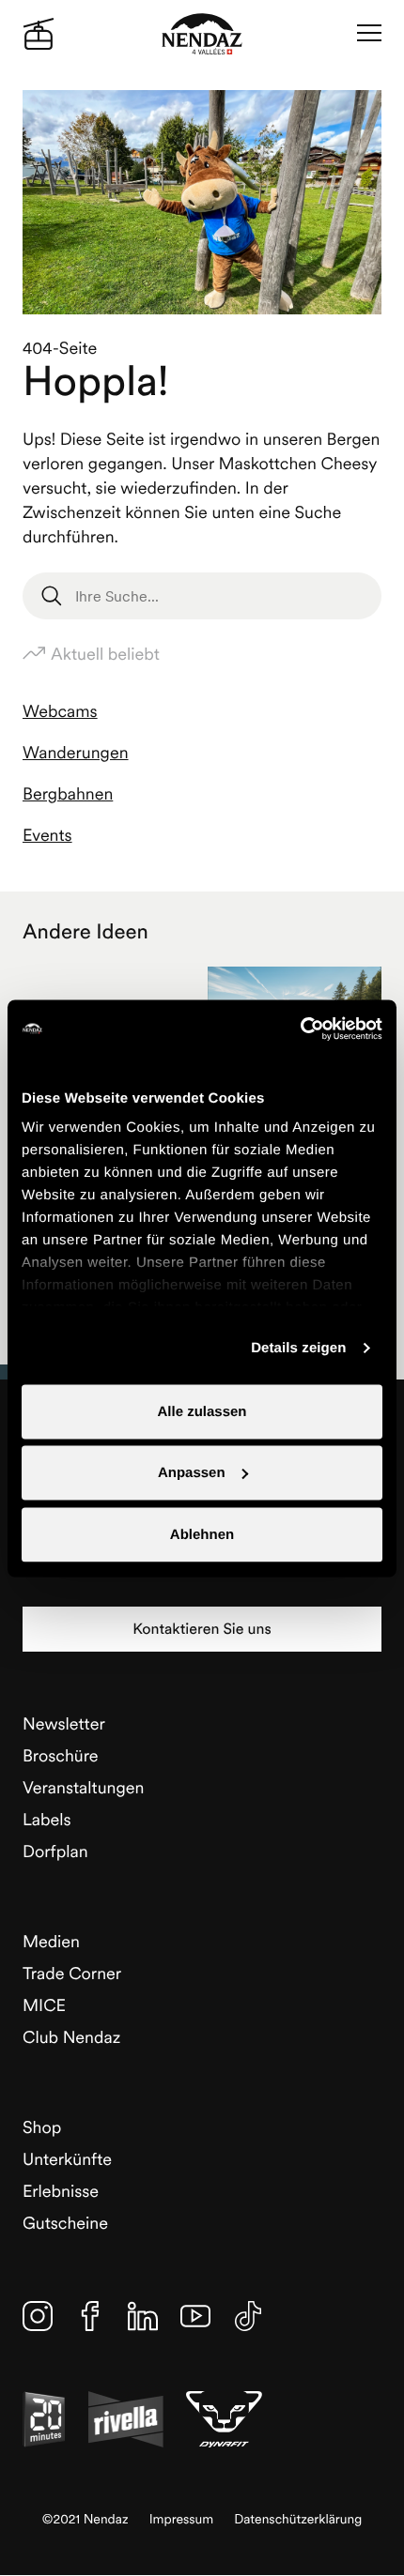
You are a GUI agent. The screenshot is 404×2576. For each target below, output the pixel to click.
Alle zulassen (202, 1411)
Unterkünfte (67, 2159)
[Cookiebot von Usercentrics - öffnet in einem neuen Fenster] (300, 1029)
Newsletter (64, 1723)
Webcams (60, 711)
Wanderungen (76, 752)
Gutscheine (65, 2223)
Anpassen (192, 1473)
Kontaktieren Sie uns (202, 1629)
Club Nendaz (71, 2037)
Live (39, 34)
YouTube (195, 2316)
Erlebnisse (61, 2191)
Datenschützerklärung (298, 2519)
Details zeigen (298, 1348)
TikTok (248, 2316)
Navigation (369, 34)
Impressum (182, 2519)
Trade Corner (72, 1973)
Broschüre (61, 1755)
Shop (42, 2127)
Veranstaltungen (83, 1787)
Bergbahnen (68, 793)
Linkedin (143, 2316)
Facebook (90, 2316)
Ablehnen (202, 1534)
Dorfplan (55, 1851)
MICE (44, 2005)
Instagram (38, 2316)
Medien (51, 1941)
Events (47, 835)
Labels (47, 1819)
